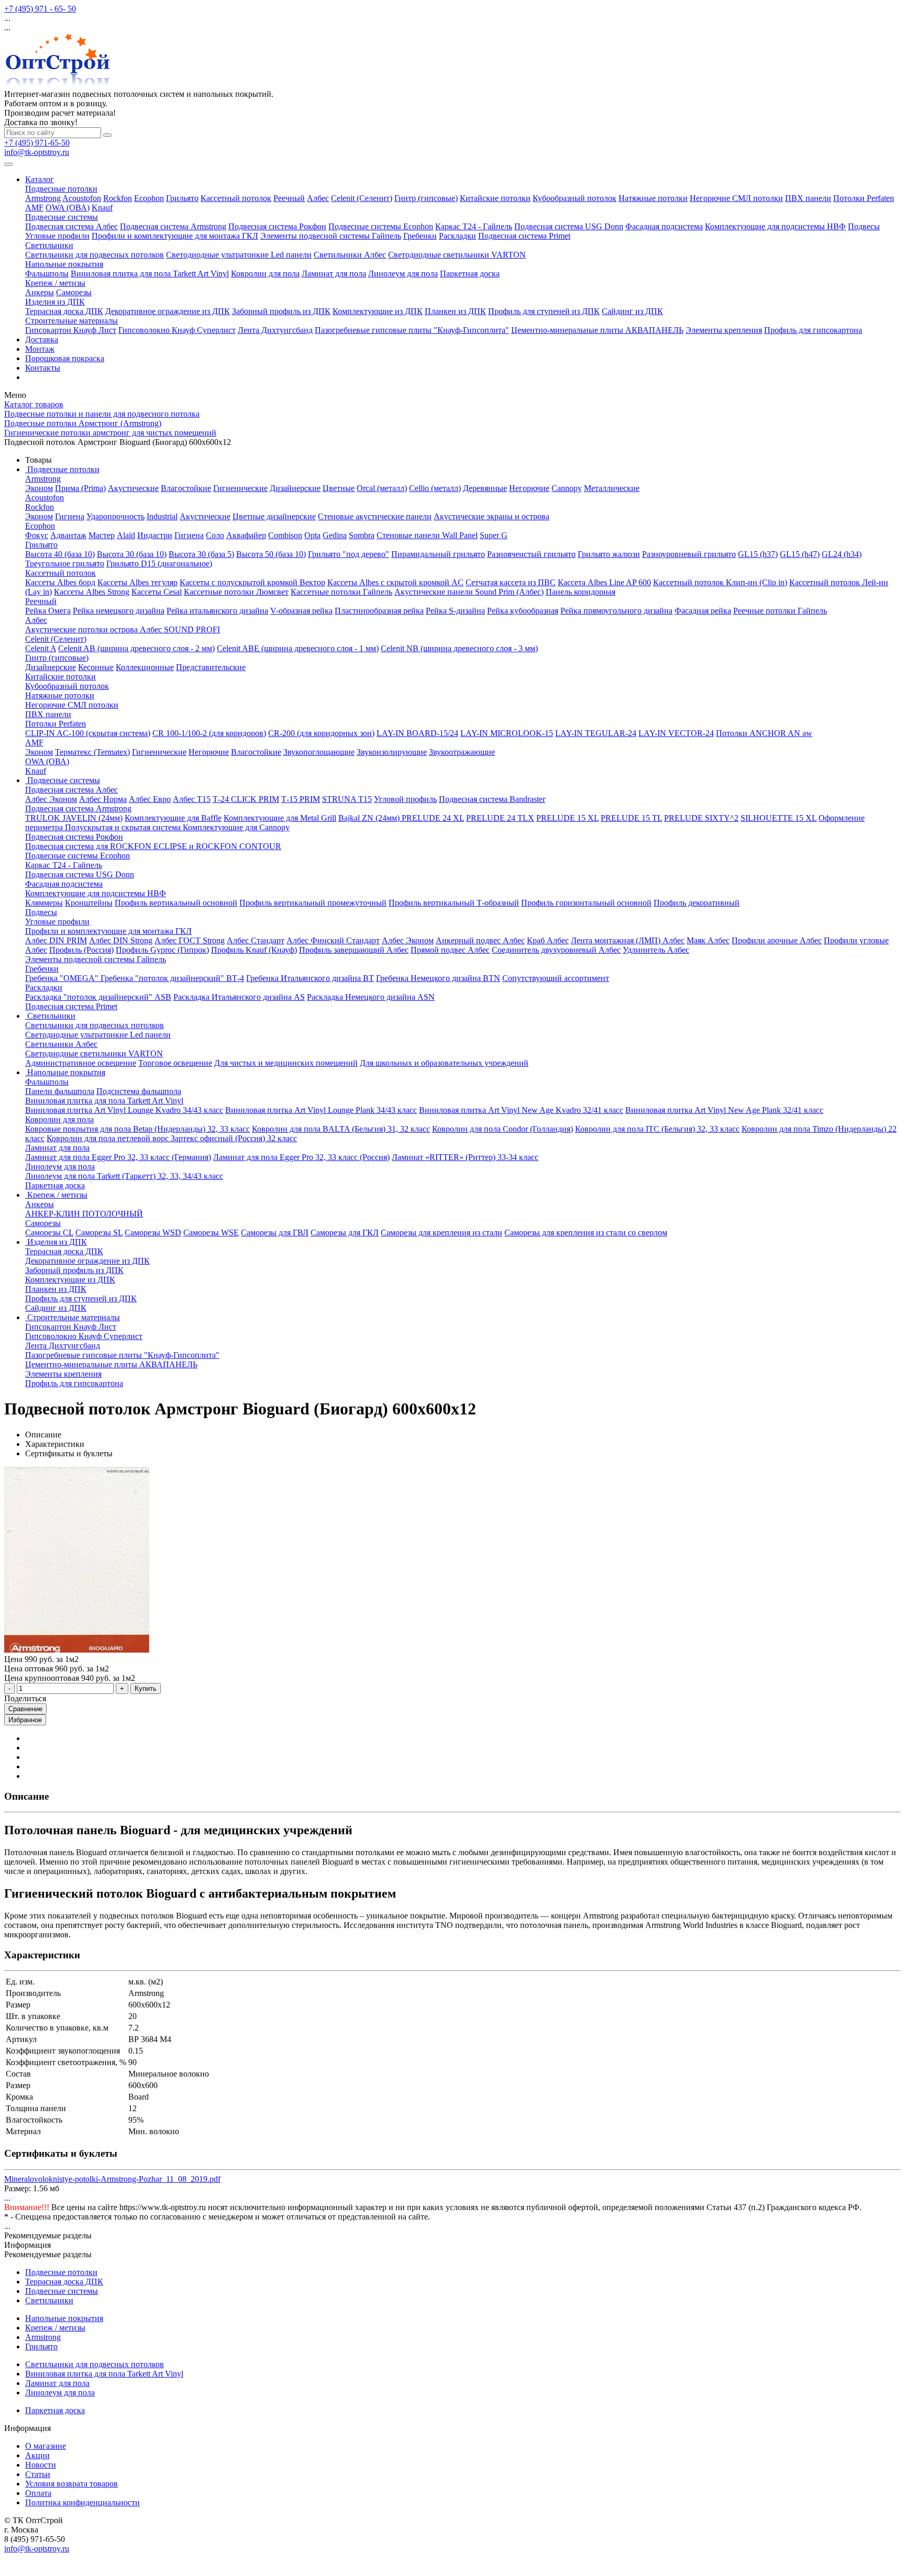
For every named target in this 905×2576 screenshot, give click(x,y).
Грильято (182, 198)
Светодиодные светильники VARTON (457, 255)
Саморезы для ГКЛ (345, 1233)
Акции (37, 2455)
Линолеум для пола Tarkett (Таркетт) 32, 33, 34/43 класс (124, 1176)
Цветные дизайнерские (274, 516)
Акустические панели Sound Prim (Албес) (469, 592)
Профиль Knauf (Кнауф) (254, 950)
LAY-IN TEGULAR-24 (596, 733)
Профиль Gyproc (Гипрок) (162, 950)
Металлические (612, 488)
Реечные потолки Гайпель (780, 611)
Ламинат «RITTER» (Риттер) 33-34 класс (465, 1157)
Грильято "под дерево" (349, 554)
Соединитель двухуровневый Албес (556, 950)
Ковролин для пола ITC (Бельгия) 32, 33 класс (657, 1129)
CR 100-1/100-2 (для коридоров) (209, 733)
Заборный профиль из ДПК (281, 311)
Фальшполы (47, 274)
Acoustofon (82, 198)
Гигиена (70, 516)
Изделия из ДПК (55, 302)
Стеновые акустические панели (375, 516)
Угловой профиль (405, 799)
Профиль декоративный (697, 903)
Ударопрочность (115, 516)
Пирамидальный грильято (438, 554)
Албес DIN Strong (121, 940)
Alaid (126, 535)
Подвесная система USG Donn (569, 226)
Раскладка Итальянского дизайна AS (239, 997)
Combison (285, 535)
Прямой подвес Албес (450, 950)
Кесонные (96, 667)
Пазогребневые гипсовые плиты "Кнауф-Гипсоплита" (412, 330)
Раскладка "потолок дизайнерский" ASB (98, 997)
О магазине (46, 2446)
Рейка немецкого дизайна (119, 611)
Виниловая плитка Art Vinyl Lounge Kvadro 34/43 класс (124, 1110)
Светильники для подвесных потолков (95, 255)
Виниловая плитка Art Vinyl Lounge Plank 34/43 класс (321, 1110)
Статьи (38, 2474)
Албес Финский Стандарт (333, 940)
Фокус (37, 535)
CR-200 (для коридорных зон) (321, 733)
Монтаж (40, 349)
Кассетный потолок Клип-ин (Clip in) (720, 582)
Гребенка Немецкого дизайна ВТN (438, 978)
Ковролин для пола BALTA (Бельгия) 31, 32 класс (341, 1129)
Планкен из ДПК (455, 311)
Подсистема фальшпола (139, 1091)
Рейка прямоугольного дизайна (616, 611)
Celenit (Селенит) (362, 198)
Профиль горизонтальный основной (586, 903)
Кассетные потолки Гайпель (341, 592)
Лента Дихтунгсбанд (275, 330)
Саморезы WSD (153, 1233)
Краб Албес (548, 940)
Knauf (102, 208)
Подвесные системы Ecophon (381, 226)
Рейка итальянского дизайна (217, 611)
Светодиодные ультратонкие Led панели (239, 255)
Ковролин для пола (265, 274)
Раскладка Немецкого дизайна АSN (371, 997)
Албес (318, 198)
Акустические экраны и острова (492, 516)
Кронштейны (89, 903)
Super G (494, 535)
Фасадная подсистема (664, 226)
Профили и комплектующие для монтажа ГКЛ (175, 236)
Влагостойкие (186, 488)
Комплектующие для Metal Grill (280, 818)
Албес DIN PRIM (56, 940)
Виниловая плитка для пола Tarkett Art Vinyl (150, 274)
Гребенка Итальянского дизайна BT (310, 978)
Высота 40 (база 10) (60, 554)
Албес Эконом (51, 799)
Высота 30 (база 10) (132, 554)
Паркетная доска (470, 274)
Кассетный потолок (236, 198)
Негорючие (529, 488)
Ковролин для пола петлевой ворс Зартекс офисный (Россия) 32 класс (172, 1138)
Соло (215, 535)
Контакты (43, 368)
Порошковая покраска (65, 358)
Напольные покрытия (64, 264)
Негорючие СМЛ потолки (736, 198)
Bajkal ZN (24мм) (370, 818)
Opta (312, 535)
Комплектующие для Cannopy (236, 827)
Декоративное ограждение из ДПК (168, 311)
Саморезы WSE (211, 1233)
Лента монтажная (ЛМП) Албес (628, 940)
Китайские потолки (495, 198)
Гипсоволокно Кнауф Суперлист (177, 330)
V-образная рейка (301, 611)
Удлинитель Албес (656, 950)
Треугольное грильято (65, 564)
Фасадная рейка (703, 611)
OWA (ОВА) (68, 208)
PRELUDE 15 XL (567, 818)
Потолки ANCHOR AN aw (764, 733)
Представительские (211, 667)
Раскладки (457, 236)
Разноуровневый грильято (689, 554)
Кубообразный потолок (575, 198)
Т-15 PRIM (301, 799)
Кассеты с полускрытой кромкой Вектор (252, 582)
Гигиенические (240, 488)
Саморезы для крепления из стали (442, 1233)
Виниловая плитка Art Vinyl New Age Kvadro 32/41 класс (521, 1110)
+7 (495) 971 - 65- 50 (40, 9)
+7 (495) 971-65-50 (37, 143)
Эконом (39, 488)
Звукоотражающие (462, 752)
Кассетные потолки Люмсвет (236, 592)
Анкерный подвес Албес (480, 940)
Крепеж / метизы (55, 283)
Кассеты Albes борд (60, 582)
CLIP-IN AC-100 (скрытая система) (88, 733)
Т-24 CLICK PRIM (246, 799)
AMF (34, 208)
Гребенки (420, 236)
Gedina (335, 535)
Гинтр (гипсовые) (426, 198)
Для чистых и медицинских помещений (286, 1063)
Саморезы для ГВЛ (275, 1233)
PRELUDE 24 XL (433, 818)
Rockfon (118, 198)
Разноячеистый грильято (531, 554)
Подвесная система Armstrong (173, 226)
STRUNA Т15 (347, 799)
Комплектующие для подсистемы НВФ (775, 226)
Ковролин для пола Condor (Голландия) (503, 1129)
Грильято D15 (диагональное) (159, 564)
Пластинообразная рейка (379, 611)
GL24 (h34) (842, 554)
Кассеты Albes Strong (92, 592)
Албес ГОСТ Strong (190, 940)
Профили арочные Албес (777, 940)
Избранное (25, 1720)
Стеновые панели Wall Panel (427, 535)
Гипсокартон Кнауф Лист (71, 330)
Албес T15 (192, 799)
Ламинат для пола (334, 274)
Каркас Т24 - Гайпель (474, 226)
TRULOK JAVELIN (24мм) (74, 818)
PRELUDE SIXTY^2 (701, 818)
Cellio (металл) (435, 488)
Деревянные (485, 488)
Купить (146, 1688)
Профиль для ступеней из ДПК (544, 311)
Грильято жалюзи (609, 554)
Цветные (339, 488)
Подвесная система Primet (524, 236)
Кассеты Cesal (157, 592)
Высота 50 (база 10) (271, 554)
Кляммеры (44, 903)
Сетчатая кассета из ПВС (511, 582)
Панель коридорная (581, 592)
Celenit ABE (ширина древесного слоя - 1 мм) (298, 648)
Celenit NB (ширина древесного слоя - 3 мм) (459, 648)
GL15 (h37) (758, 554)
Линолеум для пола (403, 274)
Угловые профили (57, 236)
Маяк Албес (708, 940)
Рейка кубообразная (523, 611)
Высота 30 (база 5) (201, 554)
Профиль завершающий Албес (354, 950)
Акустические (133, 488)
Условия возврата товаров (71, 2484)
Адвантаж (68, 535)
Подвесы (864, 226)
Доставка (42, 339)
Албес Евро (150, 799)
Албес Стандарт (256, 940)
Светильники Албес (350, 255)
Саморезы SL (99, 1233)
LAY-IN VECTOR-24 (676, 733)
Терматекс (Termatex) (92, 752)
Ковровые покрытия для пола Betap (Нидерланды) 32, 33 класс (137, 1129)
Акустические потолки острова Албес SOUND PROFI (123, 629)
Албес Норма (103, 799)
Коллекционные (145, 667)
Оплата (38, 2493)
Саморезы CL (49, 1233)
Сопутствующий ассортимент (556, 978)
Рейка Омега (48, 611)
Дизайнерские (295, 488)
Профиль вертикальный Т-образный (454, 903)
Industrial (162, 516)
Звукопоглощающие (319, 752)
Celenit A (41, 648)
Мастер (102, 535)
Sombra (362, 535)
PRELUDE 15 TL (631, 818)
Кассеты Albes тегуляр (137, 582)
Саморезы (74, 292)
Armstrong (43, 198)
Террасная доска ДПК (64, 311)
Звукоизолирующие (392, 752)
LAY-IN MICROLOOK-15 (507, 733)
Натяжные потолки (653, 198)
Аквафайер (246, 535)
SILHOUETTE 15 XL (779, 818)
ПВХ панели (808, 198)
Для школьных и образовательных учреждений (444, 1063)
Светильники (49, 245)
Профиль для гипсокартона (813, 330)
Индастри (155, 535)
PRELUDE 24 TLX (500, 818)
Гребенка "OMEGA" (63, 978)
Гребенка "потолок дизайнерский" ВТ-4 (172, 978)
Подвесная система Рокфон (277, 226)
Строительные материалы (71, 321)
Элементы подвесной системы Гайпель (331, 236)
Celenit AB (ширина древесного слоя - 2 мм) (136, 648)
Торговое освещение (175, 1063)
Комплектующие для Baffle (173, 818)
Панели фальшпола (60, 1091)
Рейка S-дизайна (455, 611)
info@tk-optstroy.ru (37, 152)
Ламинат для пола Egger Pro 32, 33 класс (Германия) (118, 1157)
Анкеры (40, 292)
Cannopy (567, 488)
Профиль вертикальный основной (176, 903)
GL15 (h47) (800, 554)
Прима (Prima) (80, 488)
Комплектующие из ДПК (378, 311)
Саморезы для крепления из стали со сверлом (586, 1233)
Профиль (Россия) (81, 950)
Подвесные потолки (61, 189)
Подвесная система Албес (71, 226)
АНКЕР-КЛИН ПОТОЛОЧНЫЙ (84, 1214)
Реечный (289, 198)
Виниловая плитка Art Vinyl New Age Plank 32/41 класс (724, 1110)
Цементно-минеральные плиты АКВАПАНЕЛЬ (597, 330)
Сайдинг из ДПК (632, 311)
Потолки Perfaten (864, 198)
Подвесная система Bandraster (492, 799)
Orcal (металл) (382, 488)
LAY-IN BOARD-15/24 (417, 733)
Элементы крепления (724, 330)
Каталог (40, 179)
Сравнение (25, 1709)
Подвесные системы (62, 217)
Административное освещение (81, 1063)
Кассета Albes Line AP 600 (604, 582)
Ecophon (149, 198)
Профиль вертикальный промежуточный (313, 903)
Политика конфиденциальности (82, 2502)
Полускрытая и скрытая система (124, 827)
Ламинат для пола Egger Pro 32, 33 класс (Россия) (301, 1157)
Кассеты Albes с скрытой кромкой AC (395, 582)
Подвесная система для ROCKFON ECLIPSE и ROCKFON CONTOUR (153, 846)
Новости (41, 2465)
